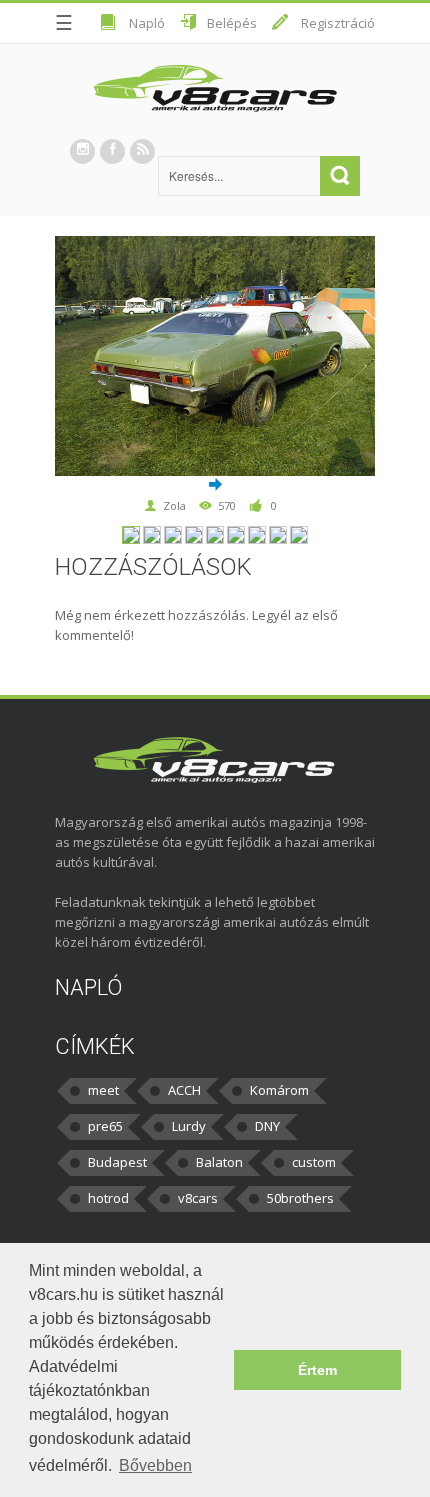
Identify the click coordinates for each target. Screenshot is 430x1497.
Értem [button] (317, 1370)
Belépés (232, 23)
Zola (174, 505)
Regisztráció (338, 23)
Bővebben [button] (155, 1465)
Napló (147, 23)
